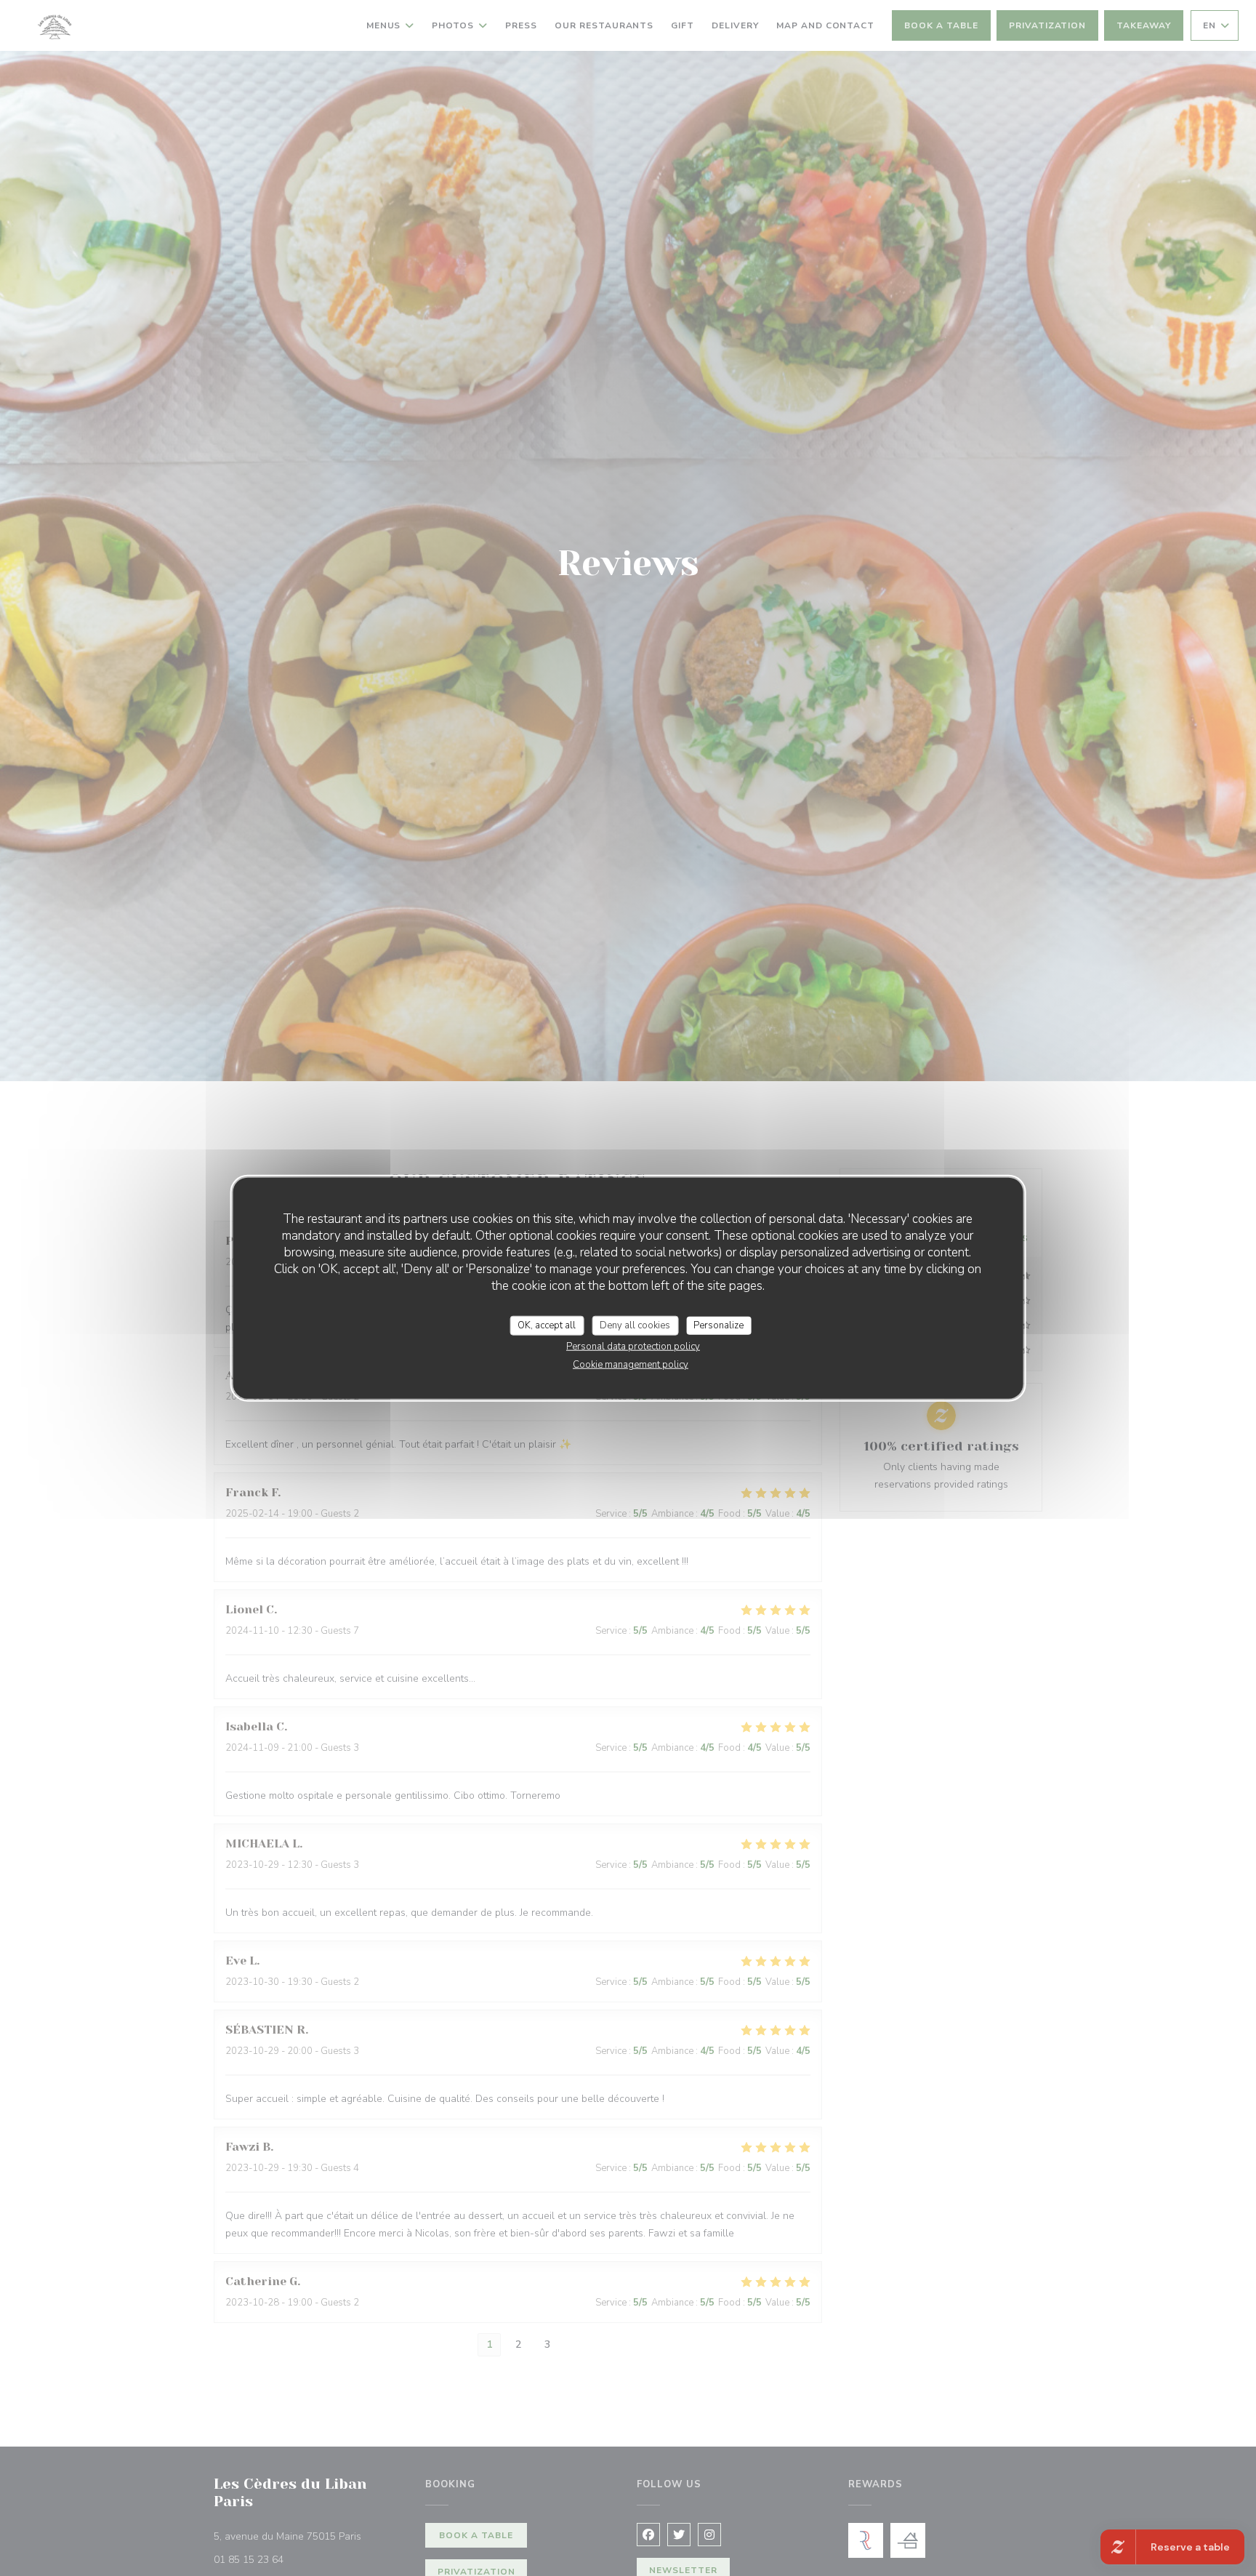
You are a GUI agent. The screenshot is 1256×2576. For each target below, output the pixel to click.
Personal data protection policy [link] (633, 1347)
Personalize (718, 1325)
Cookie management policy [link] (631, 1365)
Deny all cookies (635, 1325)
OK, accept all (547, 1325)
